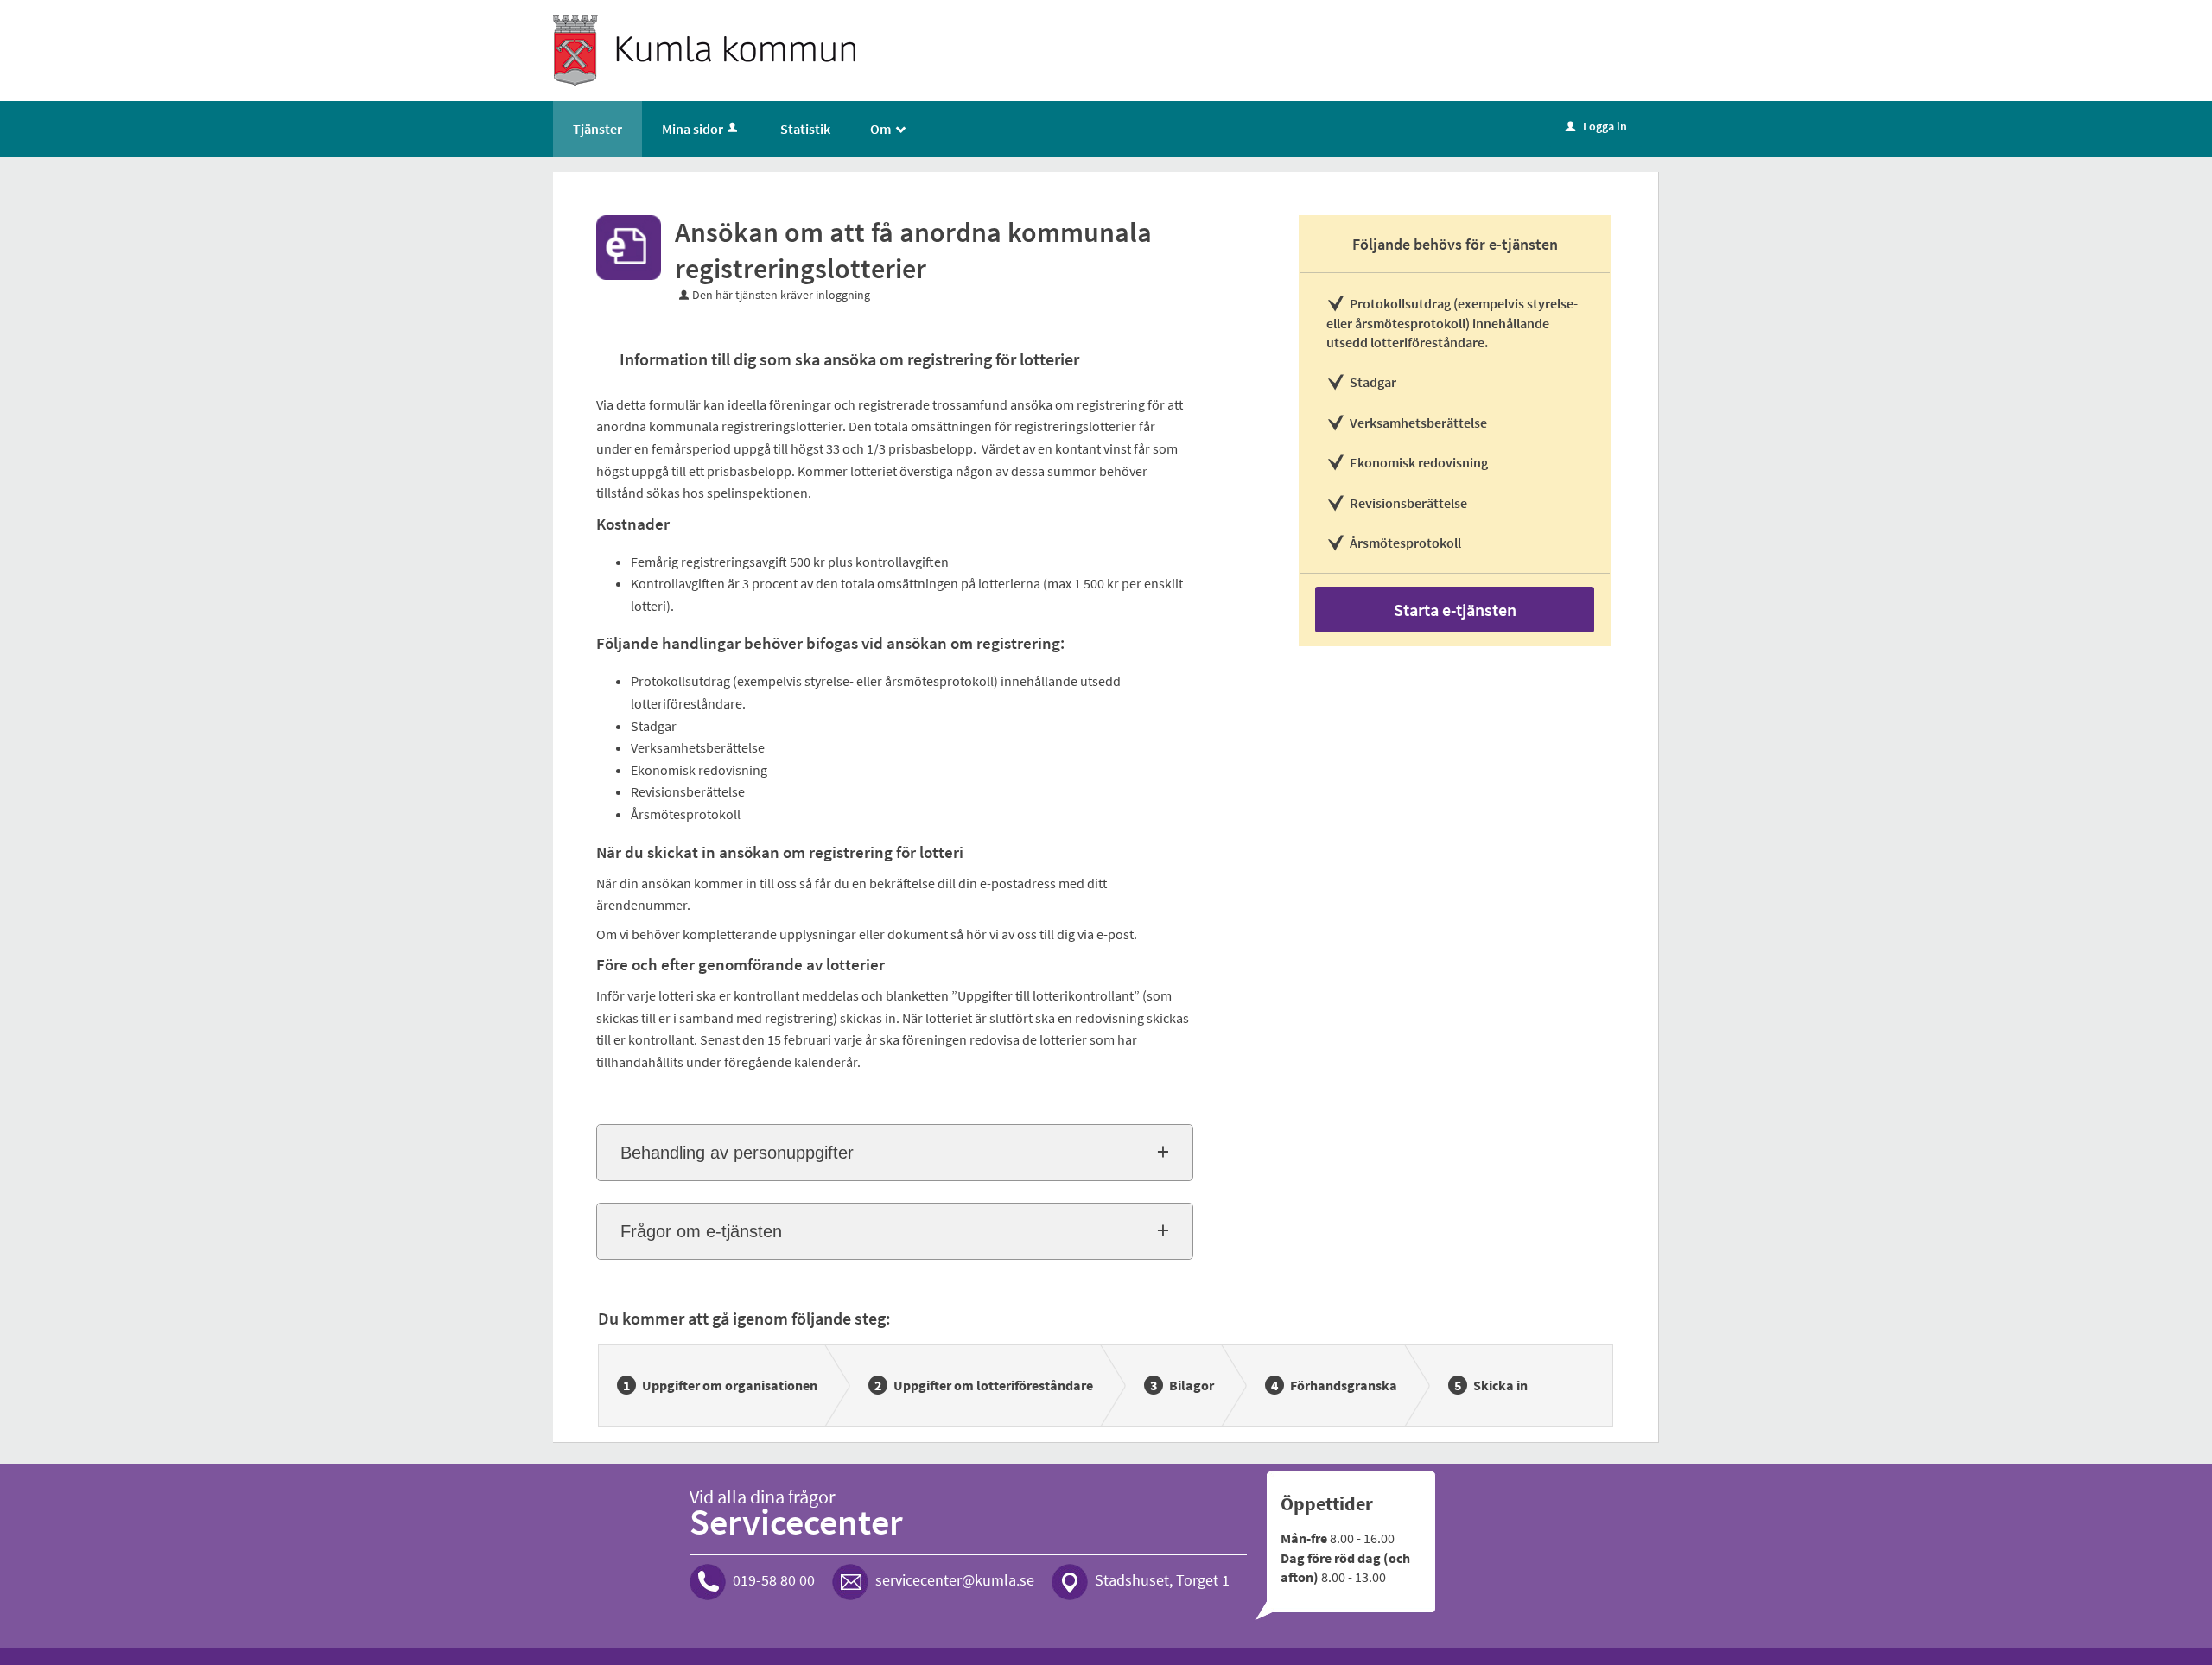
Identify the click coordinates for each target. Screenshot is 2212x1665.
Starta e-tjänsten (1455, 610)
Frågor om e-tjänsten (701, 1231)
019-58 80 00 (774, 1580)
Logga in (1596, 126)
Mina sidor (693, 129)
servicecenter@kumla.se (955, 1580)
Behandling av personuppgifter (737, 1153)
